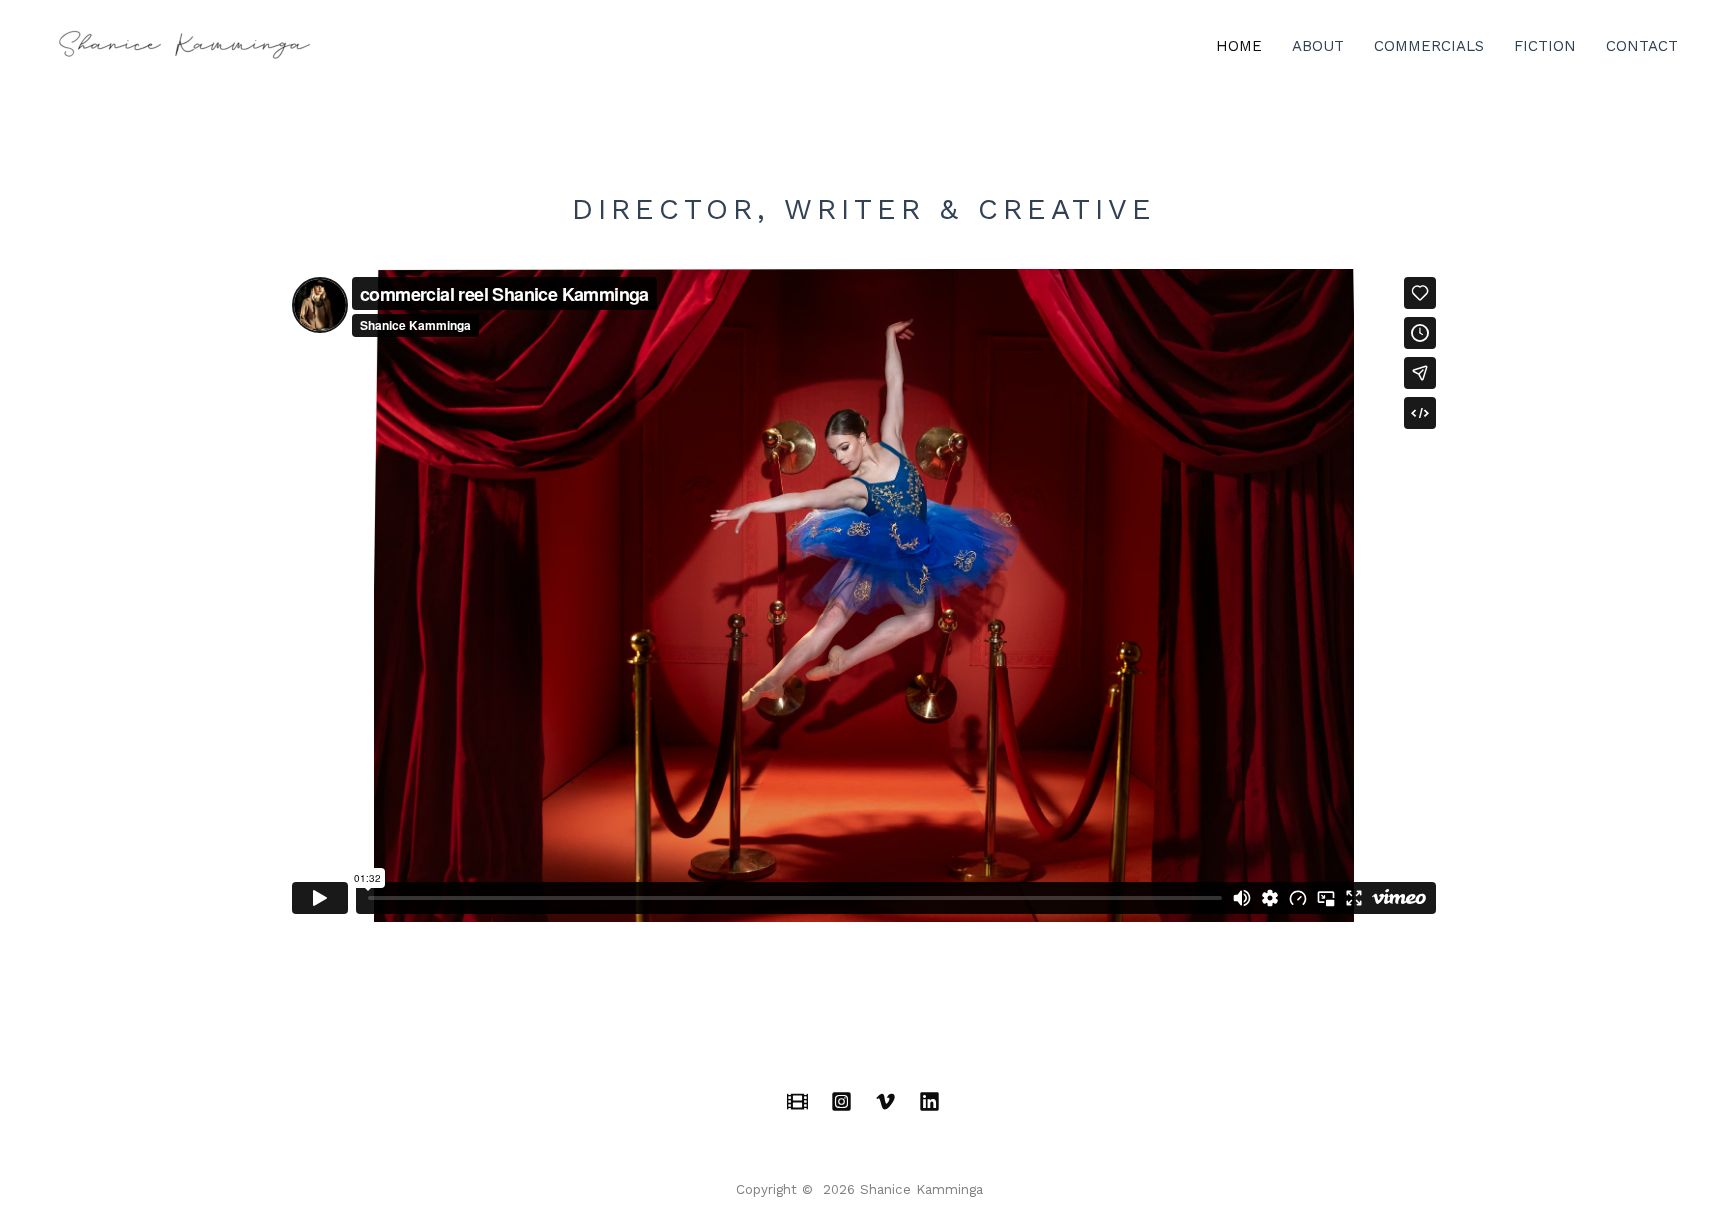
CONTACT (1642, 46)
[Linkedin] (929, 1101)
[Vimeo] (885, 1101)
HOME (1239, 46)
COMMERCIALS (1429, 46)
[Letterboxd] (797, 1101)
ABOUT (1318, 46)
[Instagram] (841, 1101)
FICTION (1545, 46)
